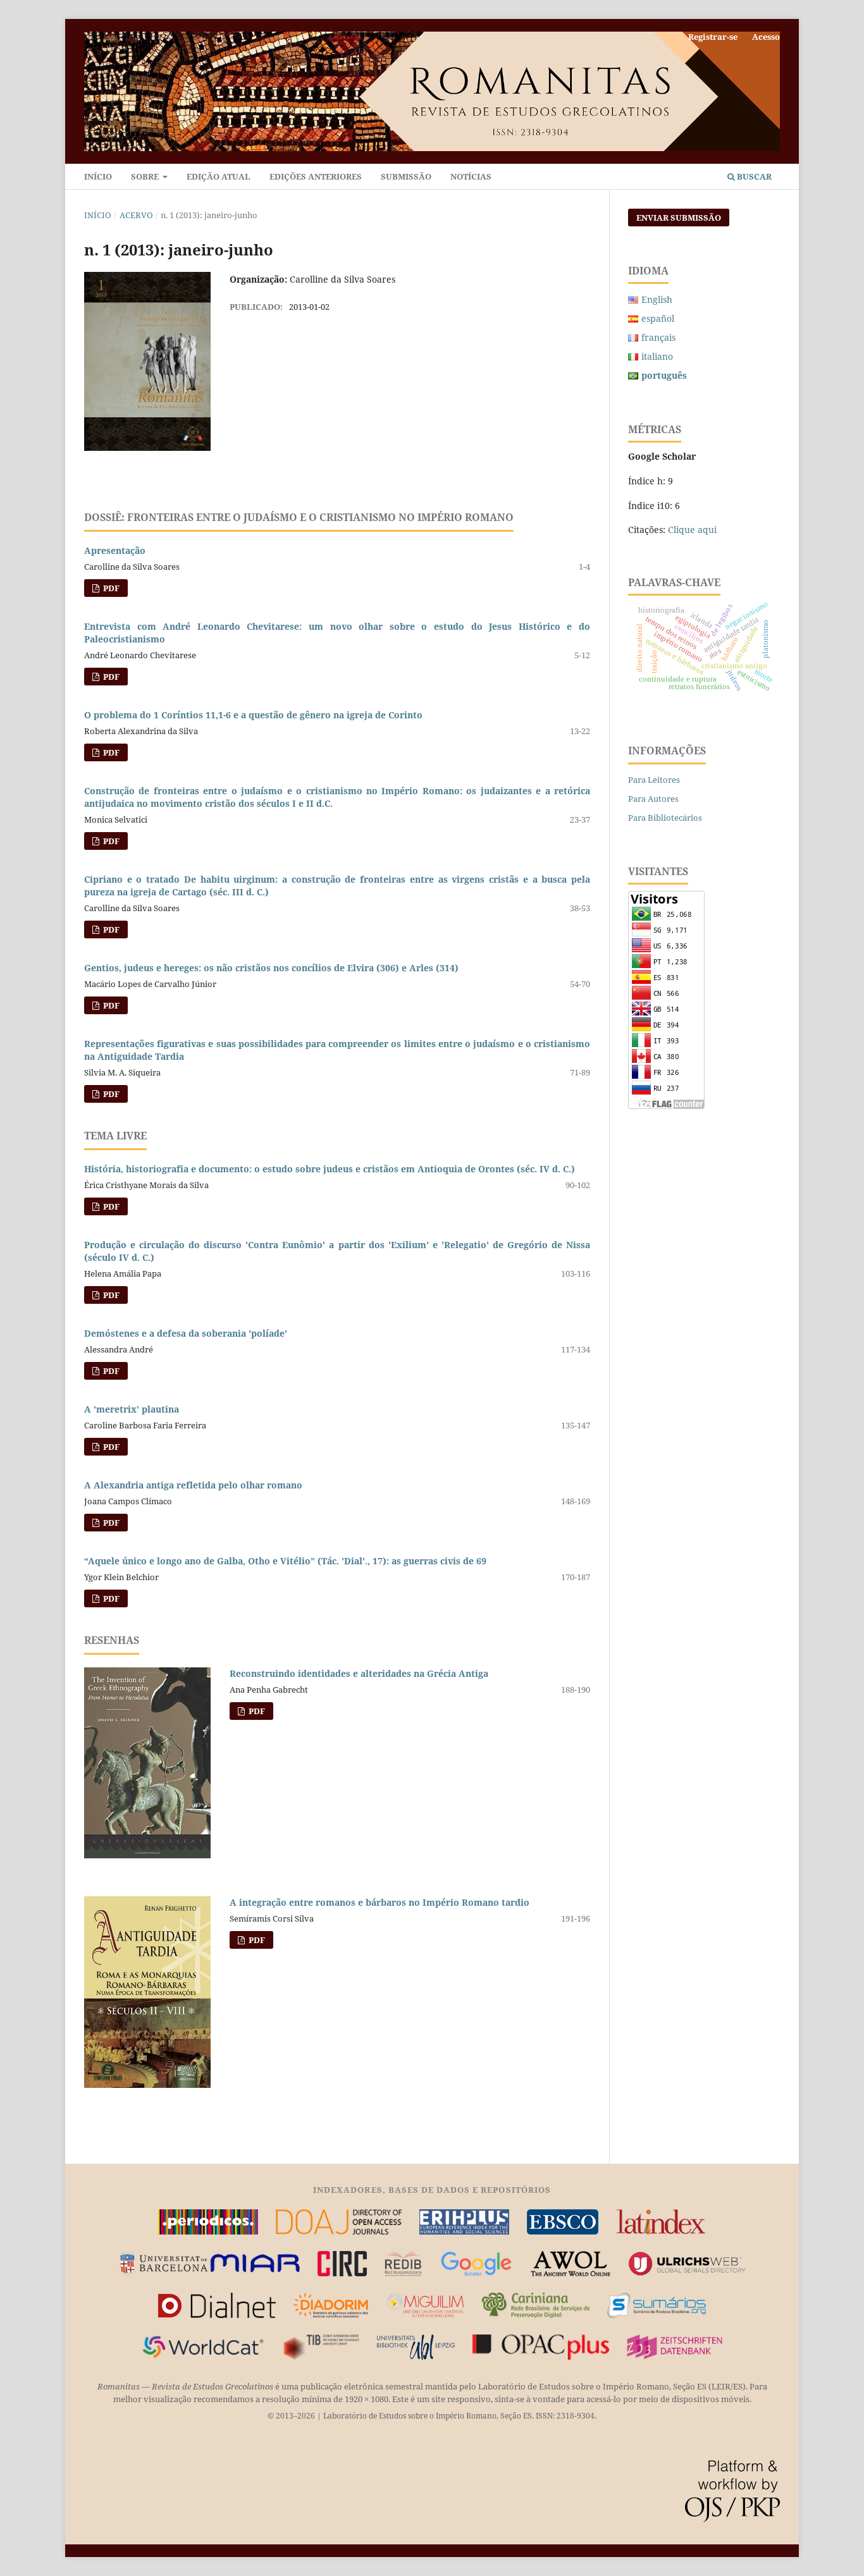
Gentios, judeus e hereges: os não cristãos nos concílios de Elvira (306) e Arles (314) (271, 968)
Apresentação (115, 550)
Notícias (471, 176)
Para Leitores (654, 780)
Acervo (136, 215)
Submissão (406, 176)
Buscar (753, 176)
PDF (110, 588)
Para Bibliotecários (665, 818)
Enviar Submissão (679, 218)
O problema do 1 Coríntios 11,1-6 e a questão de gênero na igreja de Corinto (253, 715)
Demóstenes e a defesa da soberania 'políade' (186, 1333)
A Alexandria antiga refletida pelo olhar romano (193, 1485)
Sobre (146, 176)
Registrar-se (713, 37)
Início (98, 176)
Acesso (766, 37)
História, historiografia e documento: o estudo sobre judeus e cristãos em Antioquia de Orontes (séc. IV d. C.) (330, 1169)
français (658, 337)
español (658, 318)
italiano (657, 356)
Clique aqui (692, 530)
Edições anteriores (316, 176)
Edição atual (219, 176)
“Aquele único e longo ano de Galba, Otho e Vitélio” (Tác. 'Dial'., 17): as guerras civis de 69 (285, 1561)
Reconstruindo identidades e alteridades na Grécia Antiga (359, 1673)
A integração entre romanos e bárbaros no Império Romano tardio (380, 1902)
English (657, 299)
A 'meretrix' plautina (132, 1409)
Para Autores (653, 799)
